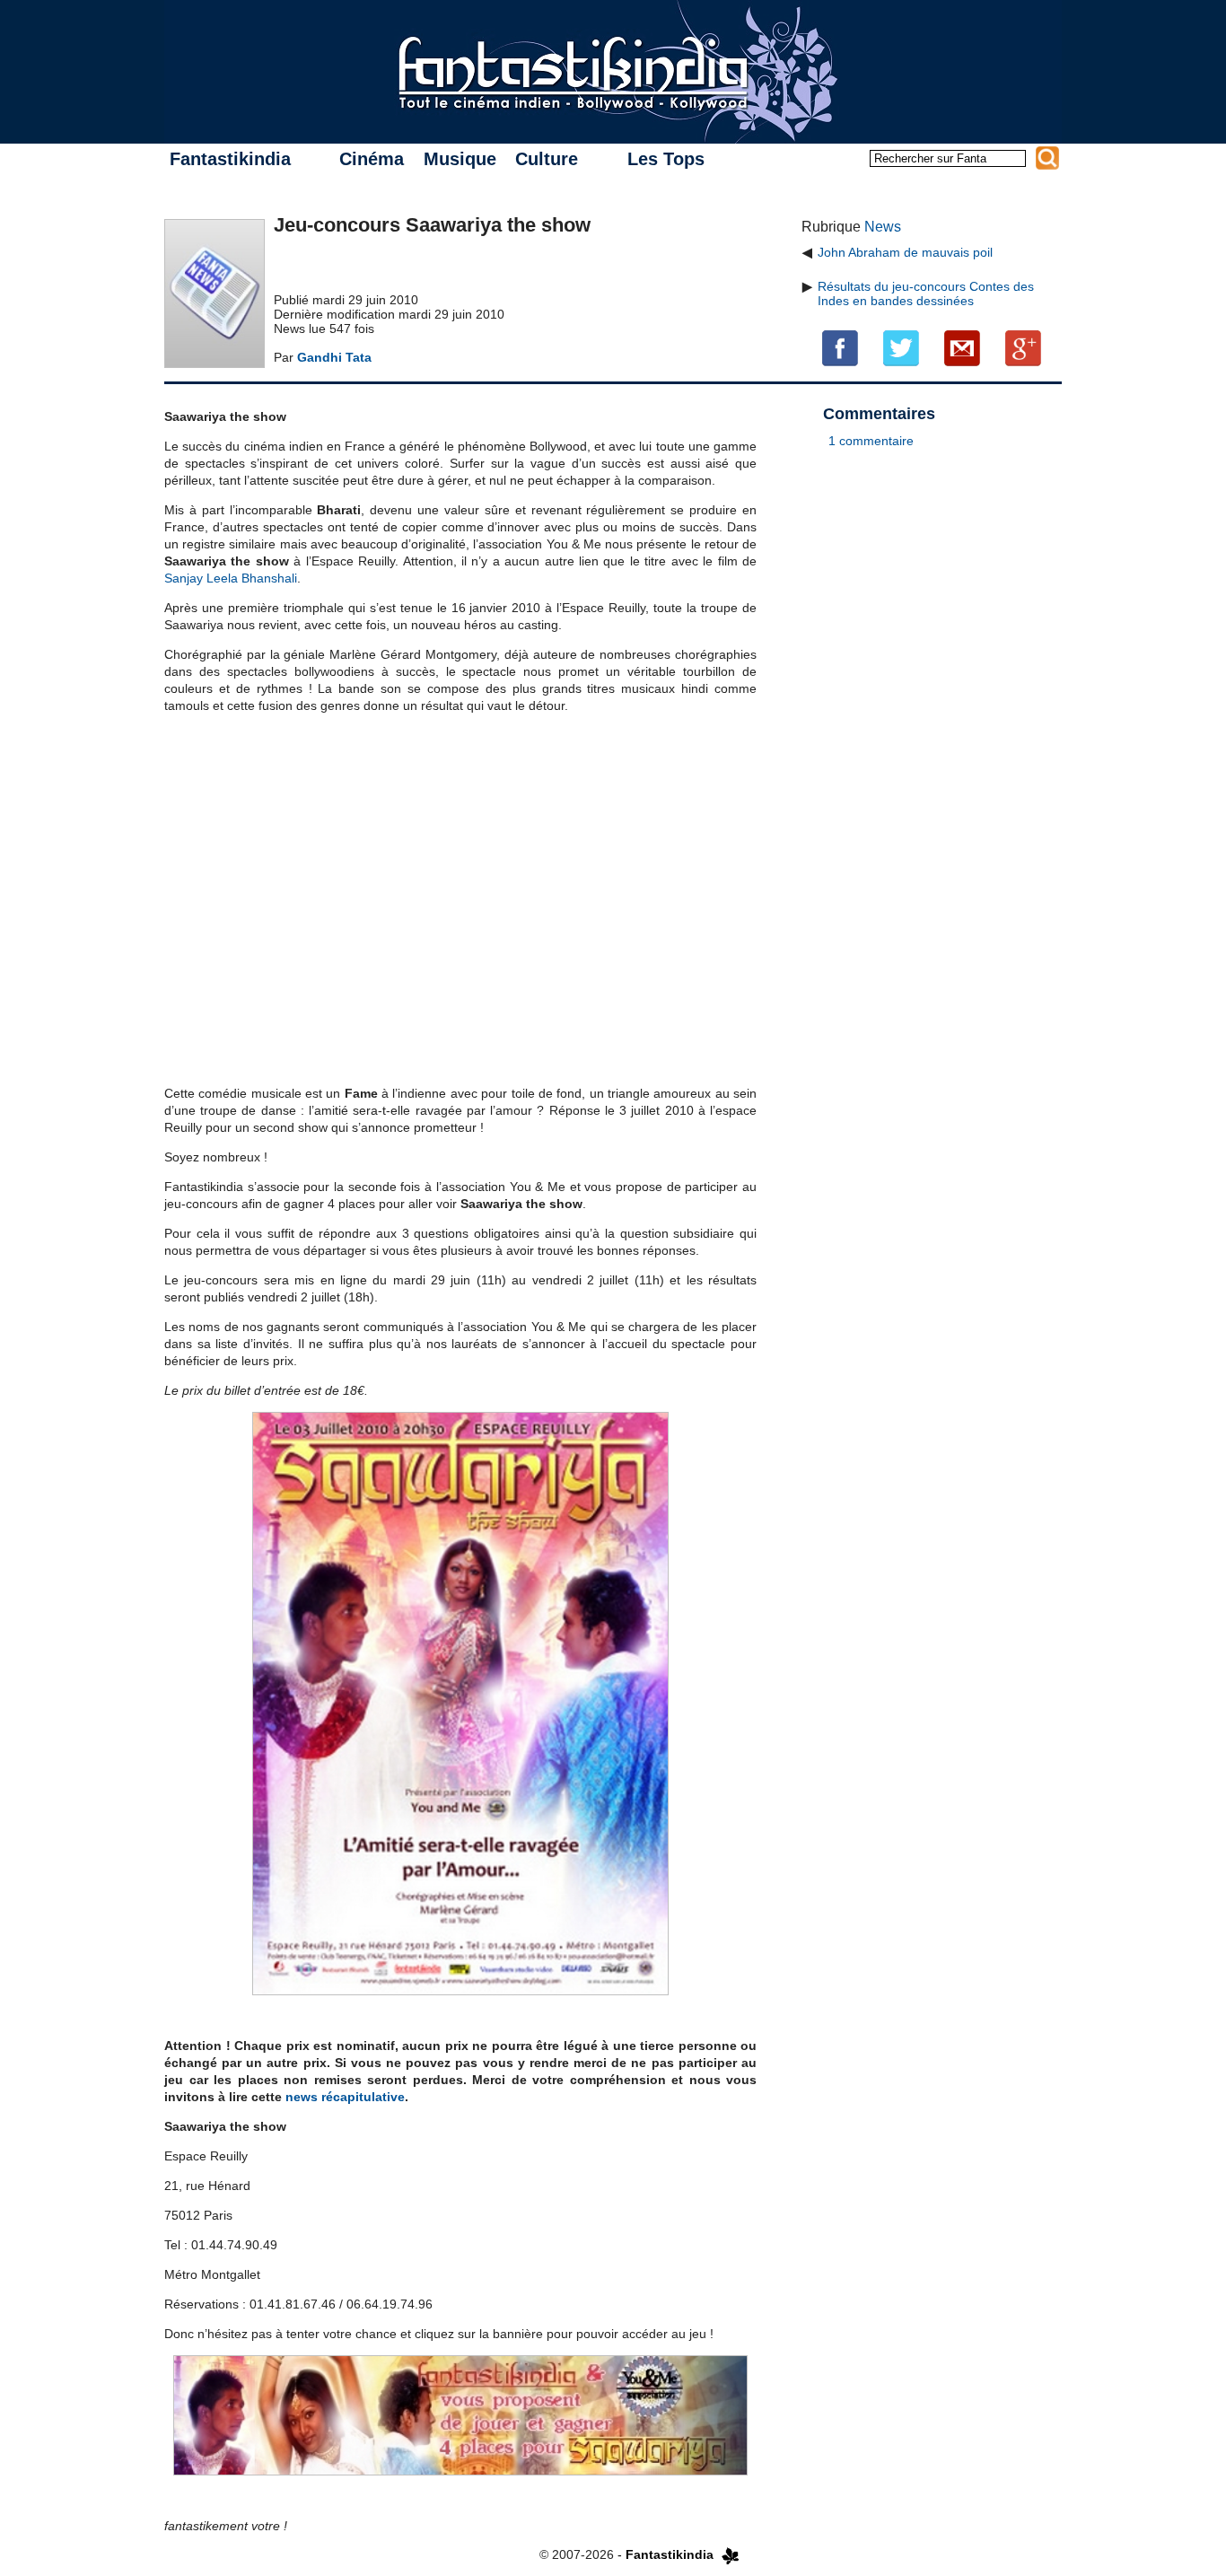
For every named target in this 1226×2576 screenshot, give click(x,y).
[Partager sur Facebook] (840, 347)
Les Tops (666, 159)
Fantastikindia (230, 159)
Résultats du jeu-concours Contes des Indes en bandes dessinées (926, 294)
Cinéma (372, 159)
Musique (460, 159)
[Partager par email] (962, 347)
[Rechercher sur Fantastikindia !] (1047, 158)
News (883, 227)
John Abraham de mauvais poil (905, 252)
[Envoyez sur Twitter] (901, 347)
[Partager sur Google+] (1023, 347)
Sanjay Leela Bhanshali (231, 578)
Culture (547, 159)
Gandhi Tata (334, 357)
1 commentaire (871, 441)
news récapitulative (345, 2097)
